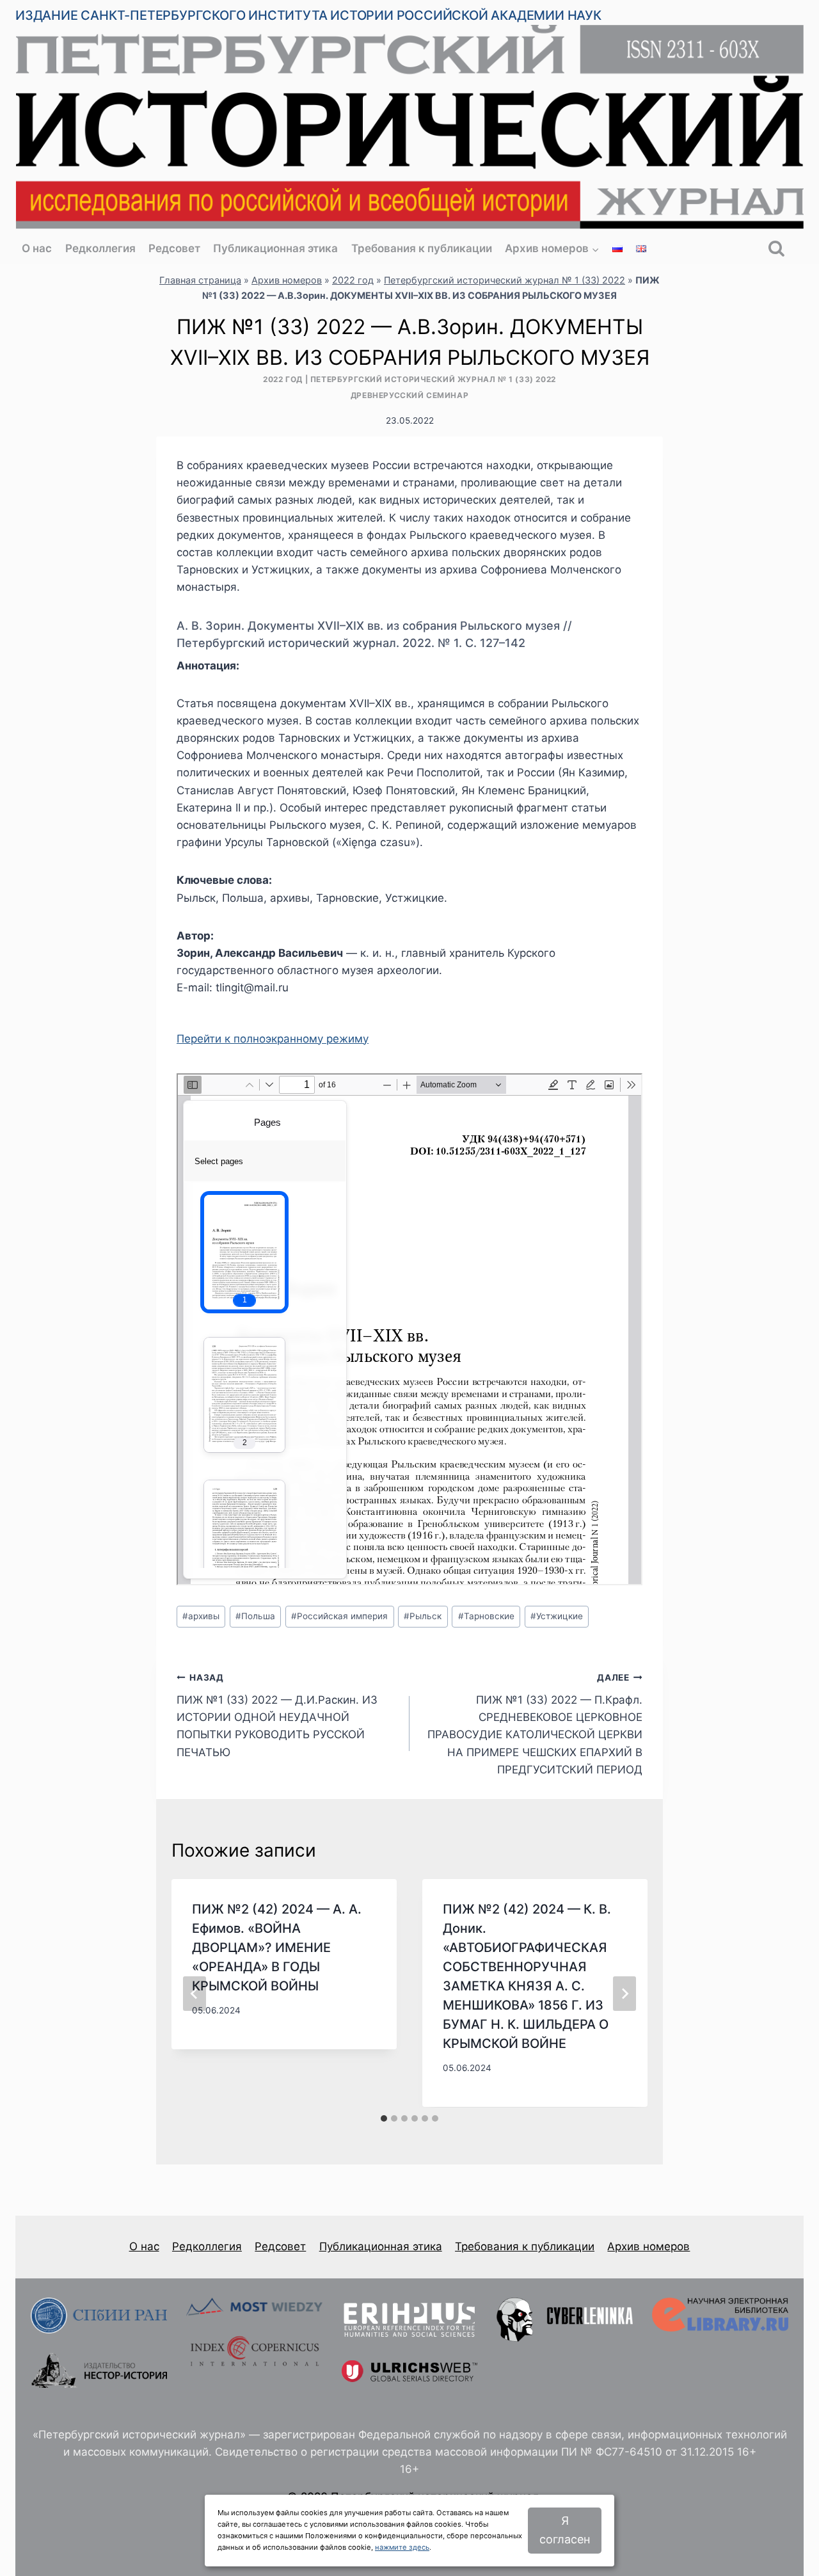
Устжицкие (557, 1616)
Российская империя (339, 1616)
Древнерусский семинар (410, 395)
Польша (255, 1616)
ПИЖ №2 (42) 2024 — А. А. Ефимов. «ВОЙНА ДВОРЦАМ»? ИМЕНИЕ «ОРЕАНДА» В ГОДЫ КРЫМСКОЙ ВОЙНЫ (277, 1948)
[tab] (384, 2118)
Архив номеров (287, 280)
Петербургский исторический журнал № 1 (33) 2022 (505, 280)
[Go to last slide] (195, 1994)
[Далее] (624, 1994)
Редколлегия (100, 248)
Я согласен (565, 2530)
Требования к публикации (422, 248)
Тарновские (486, 1616)
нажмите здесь (402, 2547)
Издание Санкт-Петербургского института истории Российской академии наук (308, 15)
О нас (37, 248)
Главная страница (200, 280)
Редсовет (174, 248)
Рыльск (423, 1616)
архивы (201, 1616)
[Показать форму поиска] (776, 249)
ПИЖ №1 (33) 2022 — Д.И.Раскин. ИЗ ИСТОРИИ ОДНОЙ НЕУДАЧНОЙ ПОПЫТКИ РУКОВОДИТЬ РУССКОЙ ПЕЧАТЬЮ (277, 1715)
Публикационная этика (275, 248)
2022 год (353, 280)
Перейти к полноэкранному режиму (273, 1039)
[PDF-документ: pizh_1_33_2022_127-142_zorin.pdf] (409, 1329)
